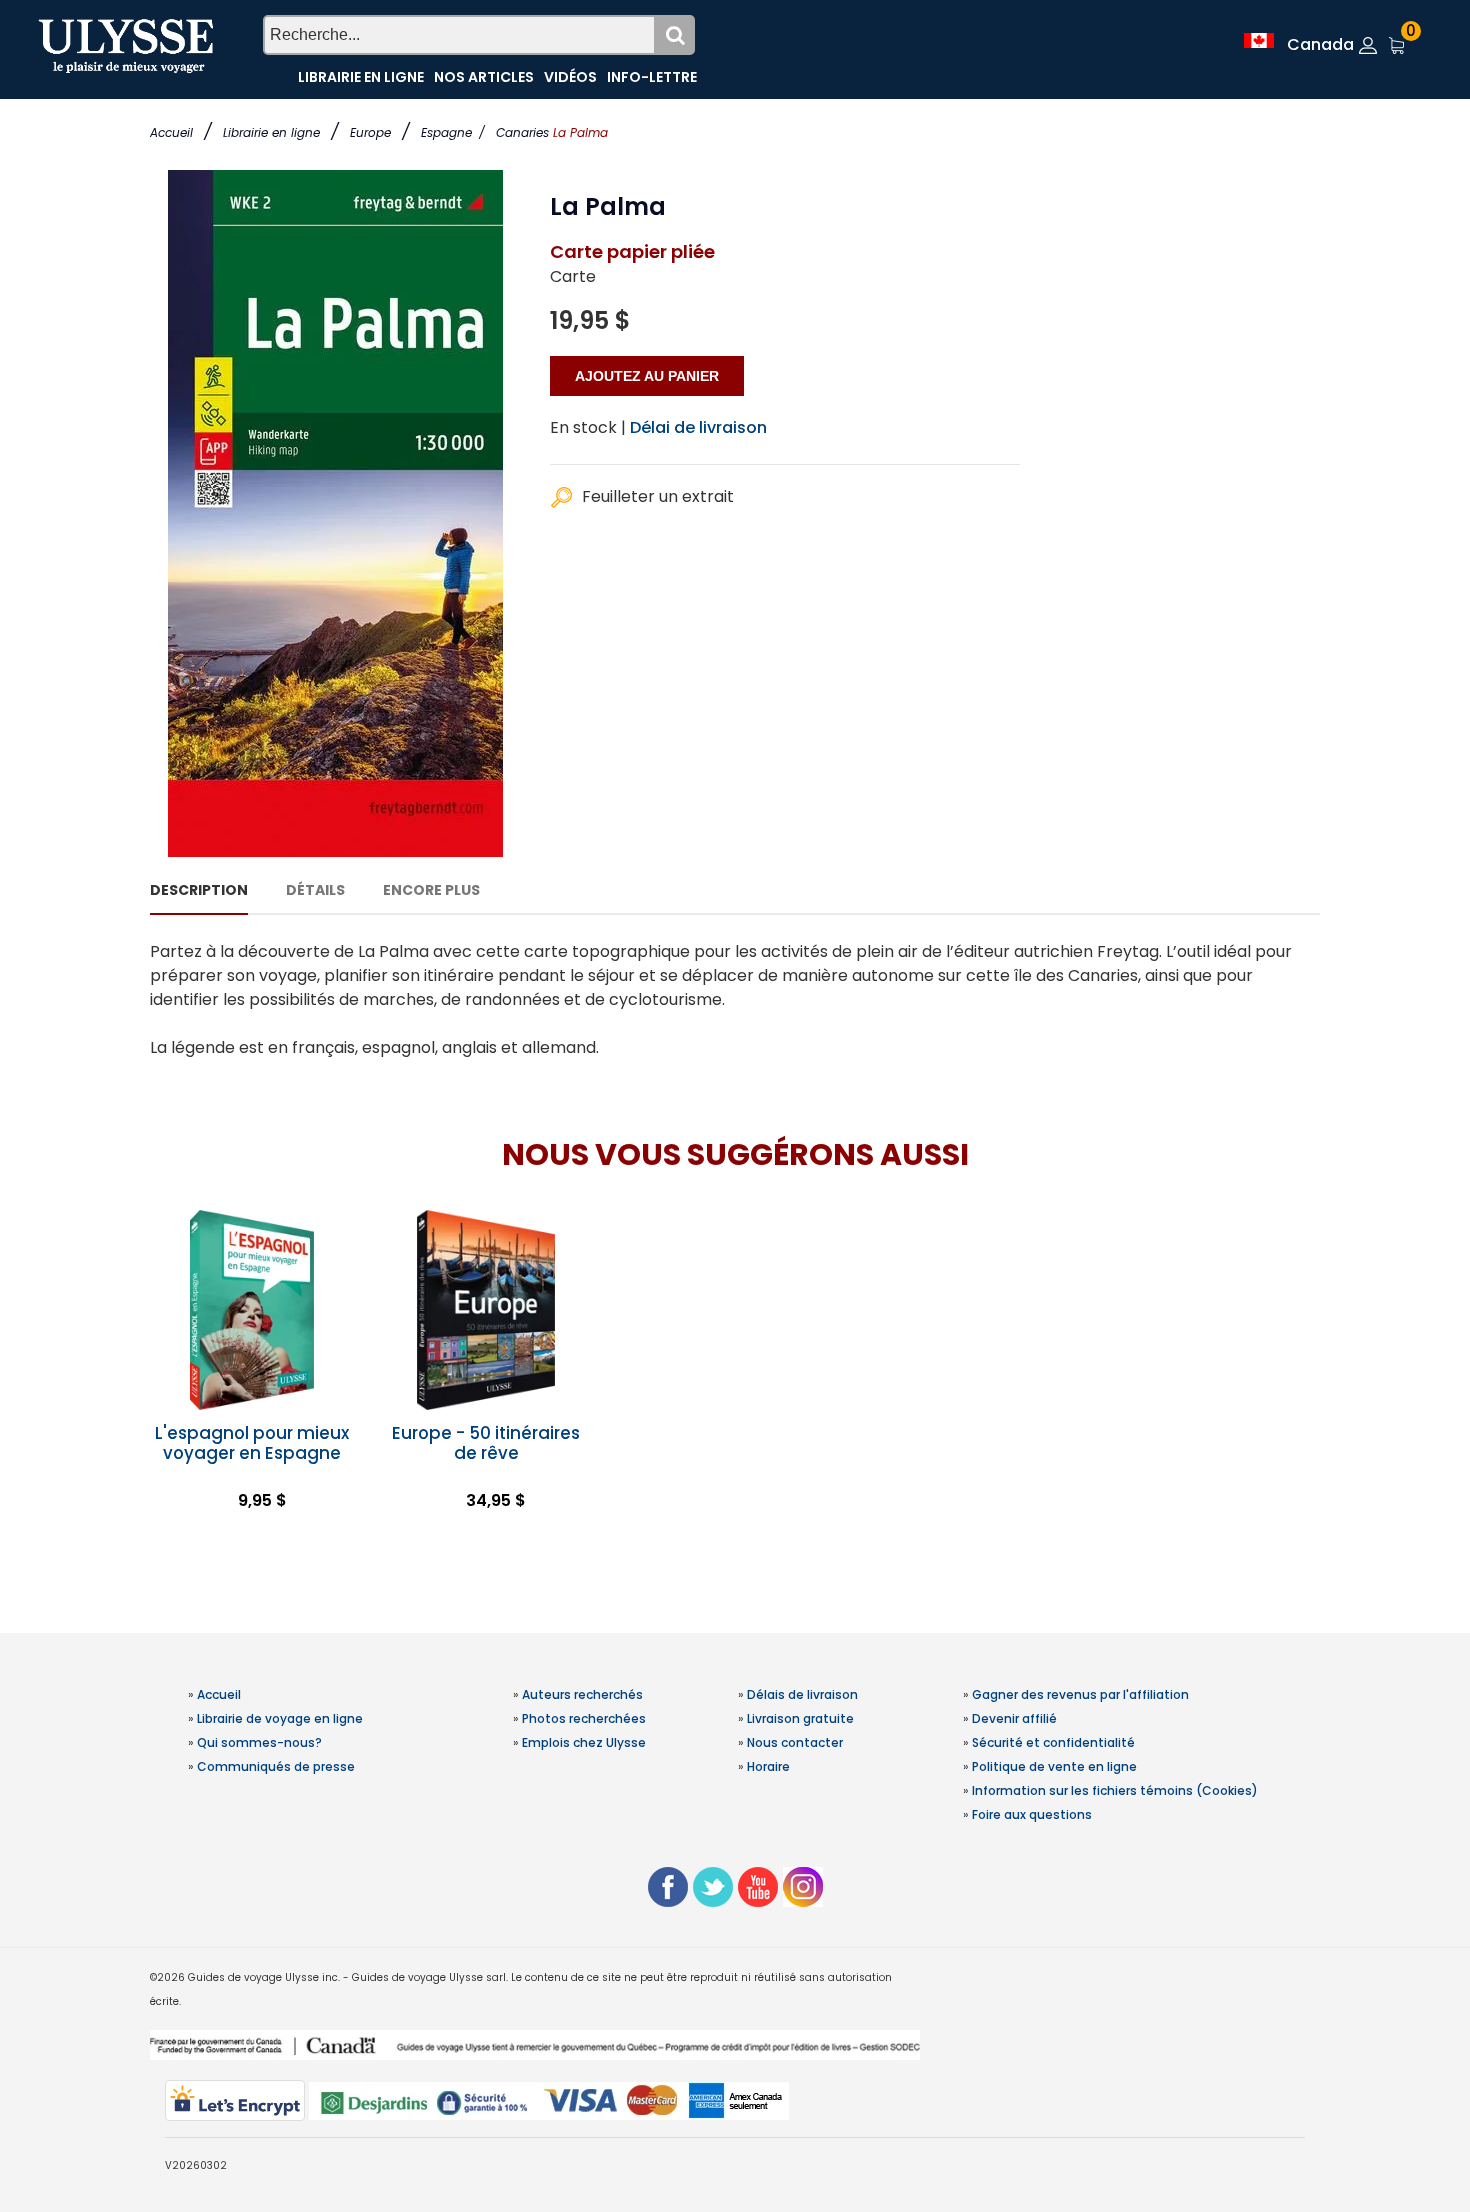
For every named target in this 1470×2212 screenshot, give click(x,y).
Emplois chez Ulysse (584, 1742)
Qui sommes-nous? (259, 1742)
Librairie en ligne (271, 132)
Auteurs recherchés (582, 1694)
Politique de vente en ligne (1054, 1766)
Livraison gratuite (800, 1718)
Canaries (522, 132)
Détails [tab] (315, 890)
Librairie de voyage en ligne (280, 1718)
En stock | (588, 427)
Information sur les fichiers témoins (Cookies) (1115, 1790)
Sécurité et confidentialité (1053, 1742)
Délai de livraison (698, 427)
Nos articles (484, 77)
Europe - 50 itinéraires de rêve (486, 1443)
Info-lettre (652, 77)
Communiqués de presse (276, 1766)
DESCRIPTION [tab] (199, 890)
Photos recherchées (584, 1718)
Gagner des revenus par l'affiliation (1080, 1694)
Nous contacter (795, 1742)
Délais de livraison (802, 1694)
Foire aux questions (1032, 1814)
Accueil (171, 132)
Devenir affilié (1014, 1718)
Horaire (768, 1766)
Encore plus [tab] (431, 890)
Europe (370, 132)
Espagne (453, 132)
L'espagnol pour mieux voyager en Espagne (252, 1443)
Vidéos (570, 77)
